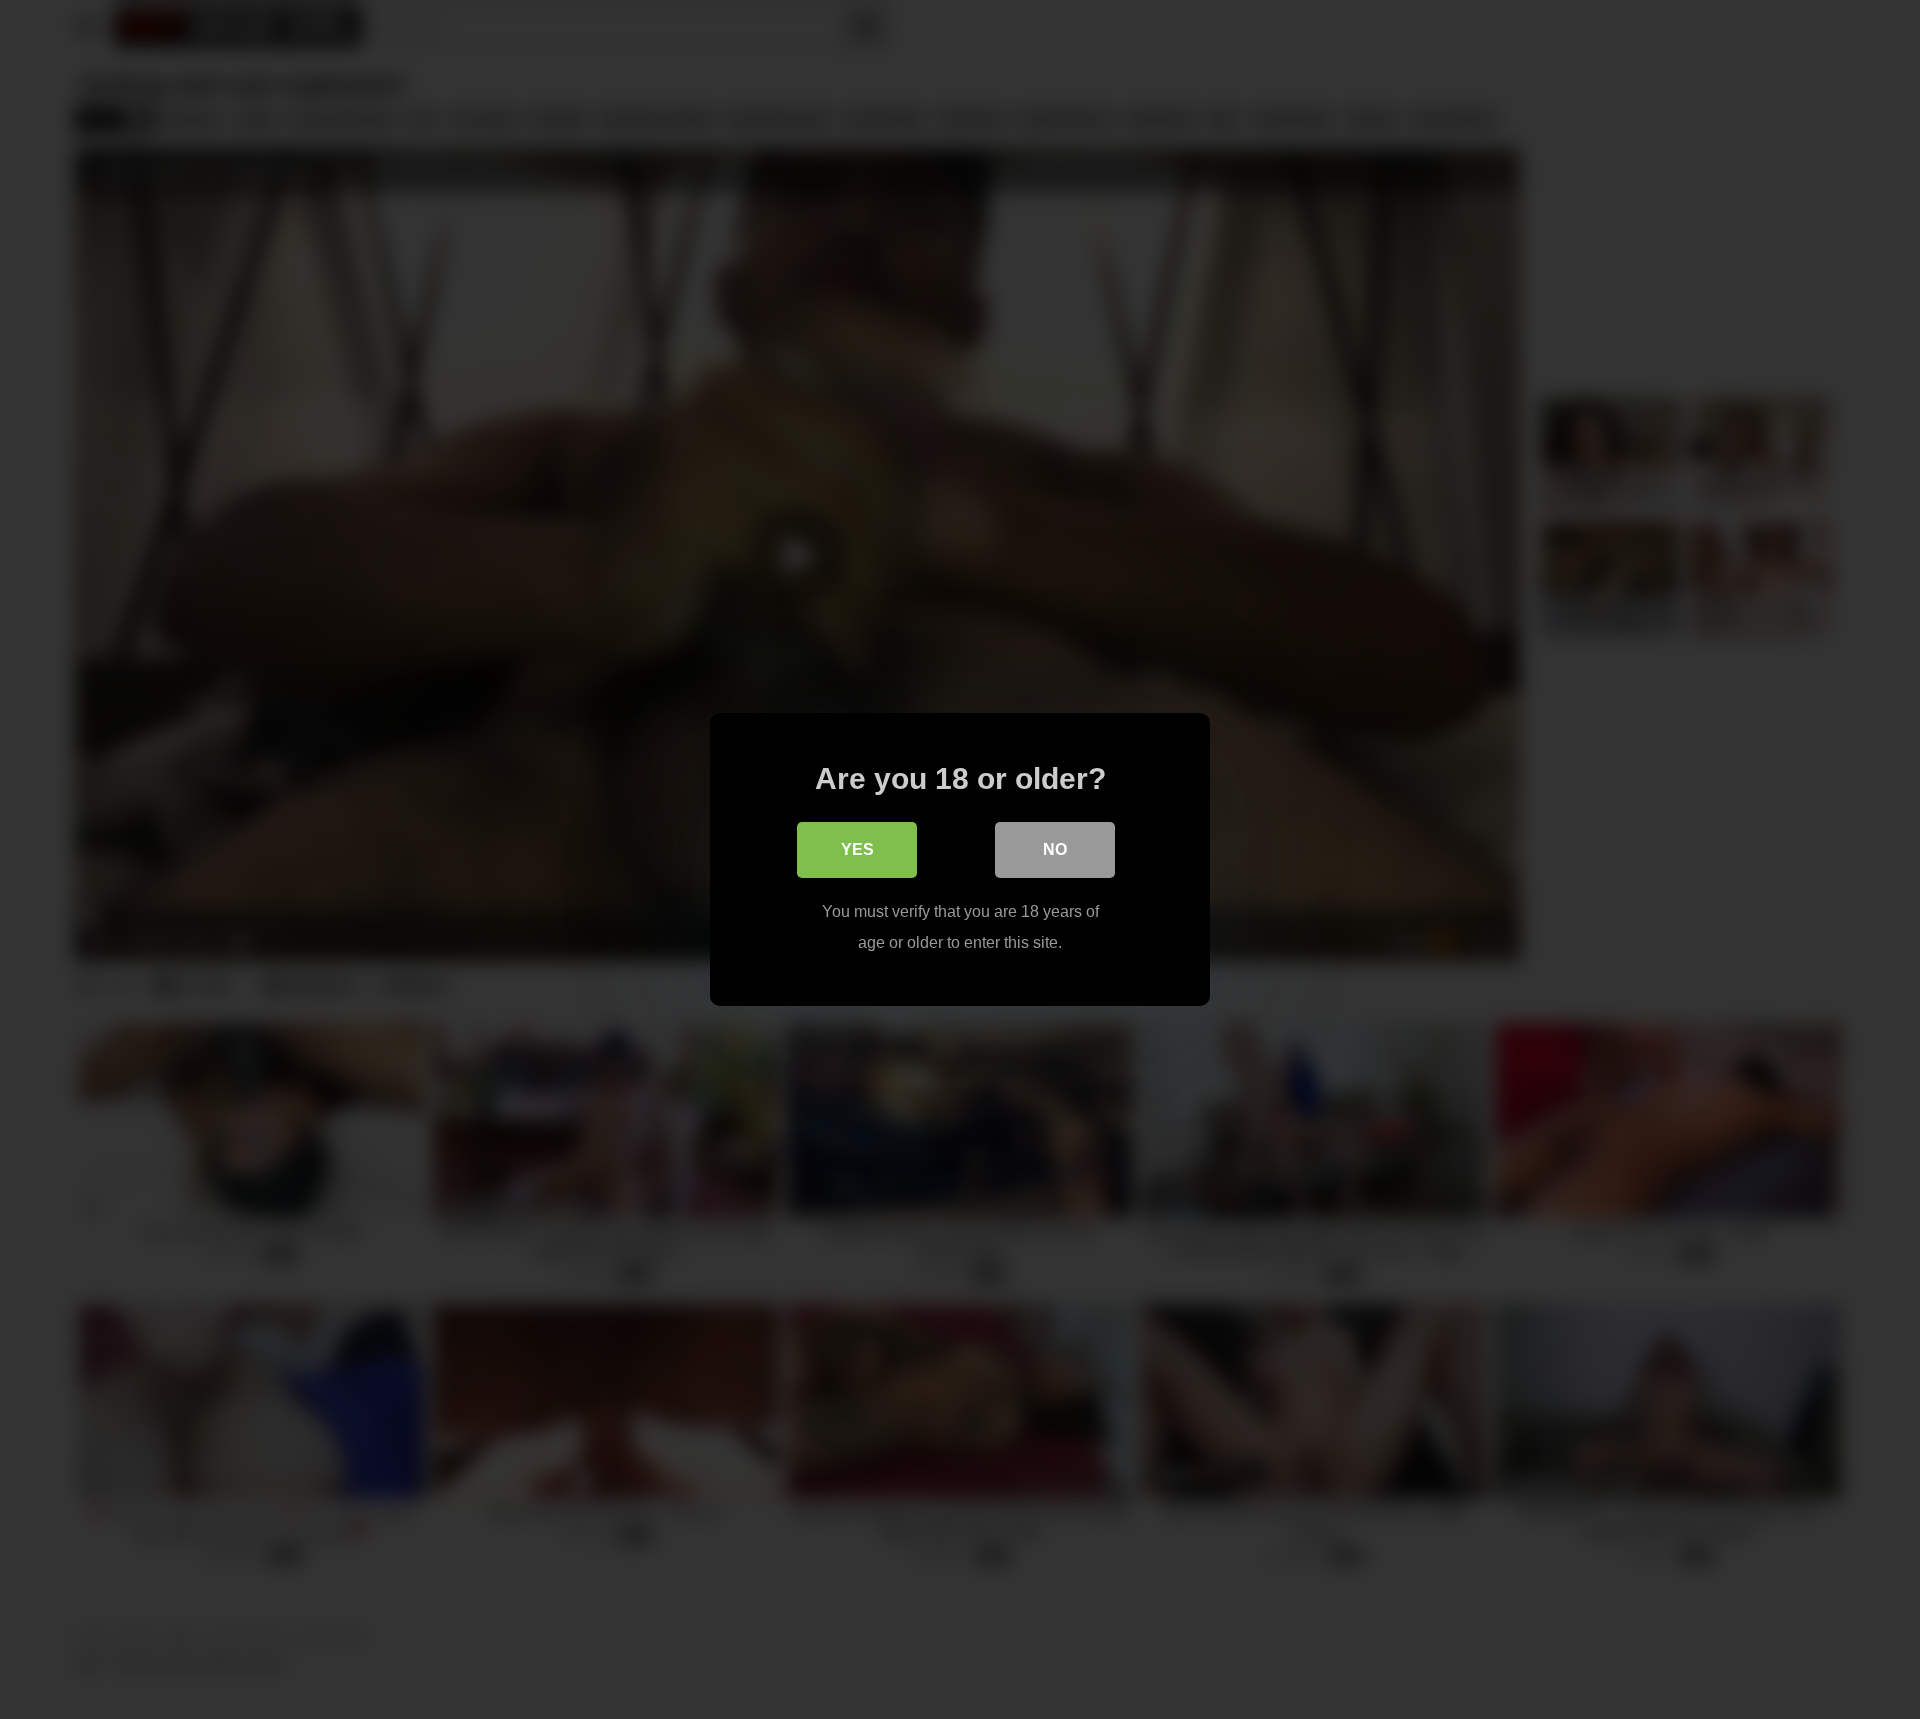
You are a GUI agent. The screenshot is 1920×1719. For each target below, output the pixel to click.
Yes (857, 849)
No (1055, 849)
